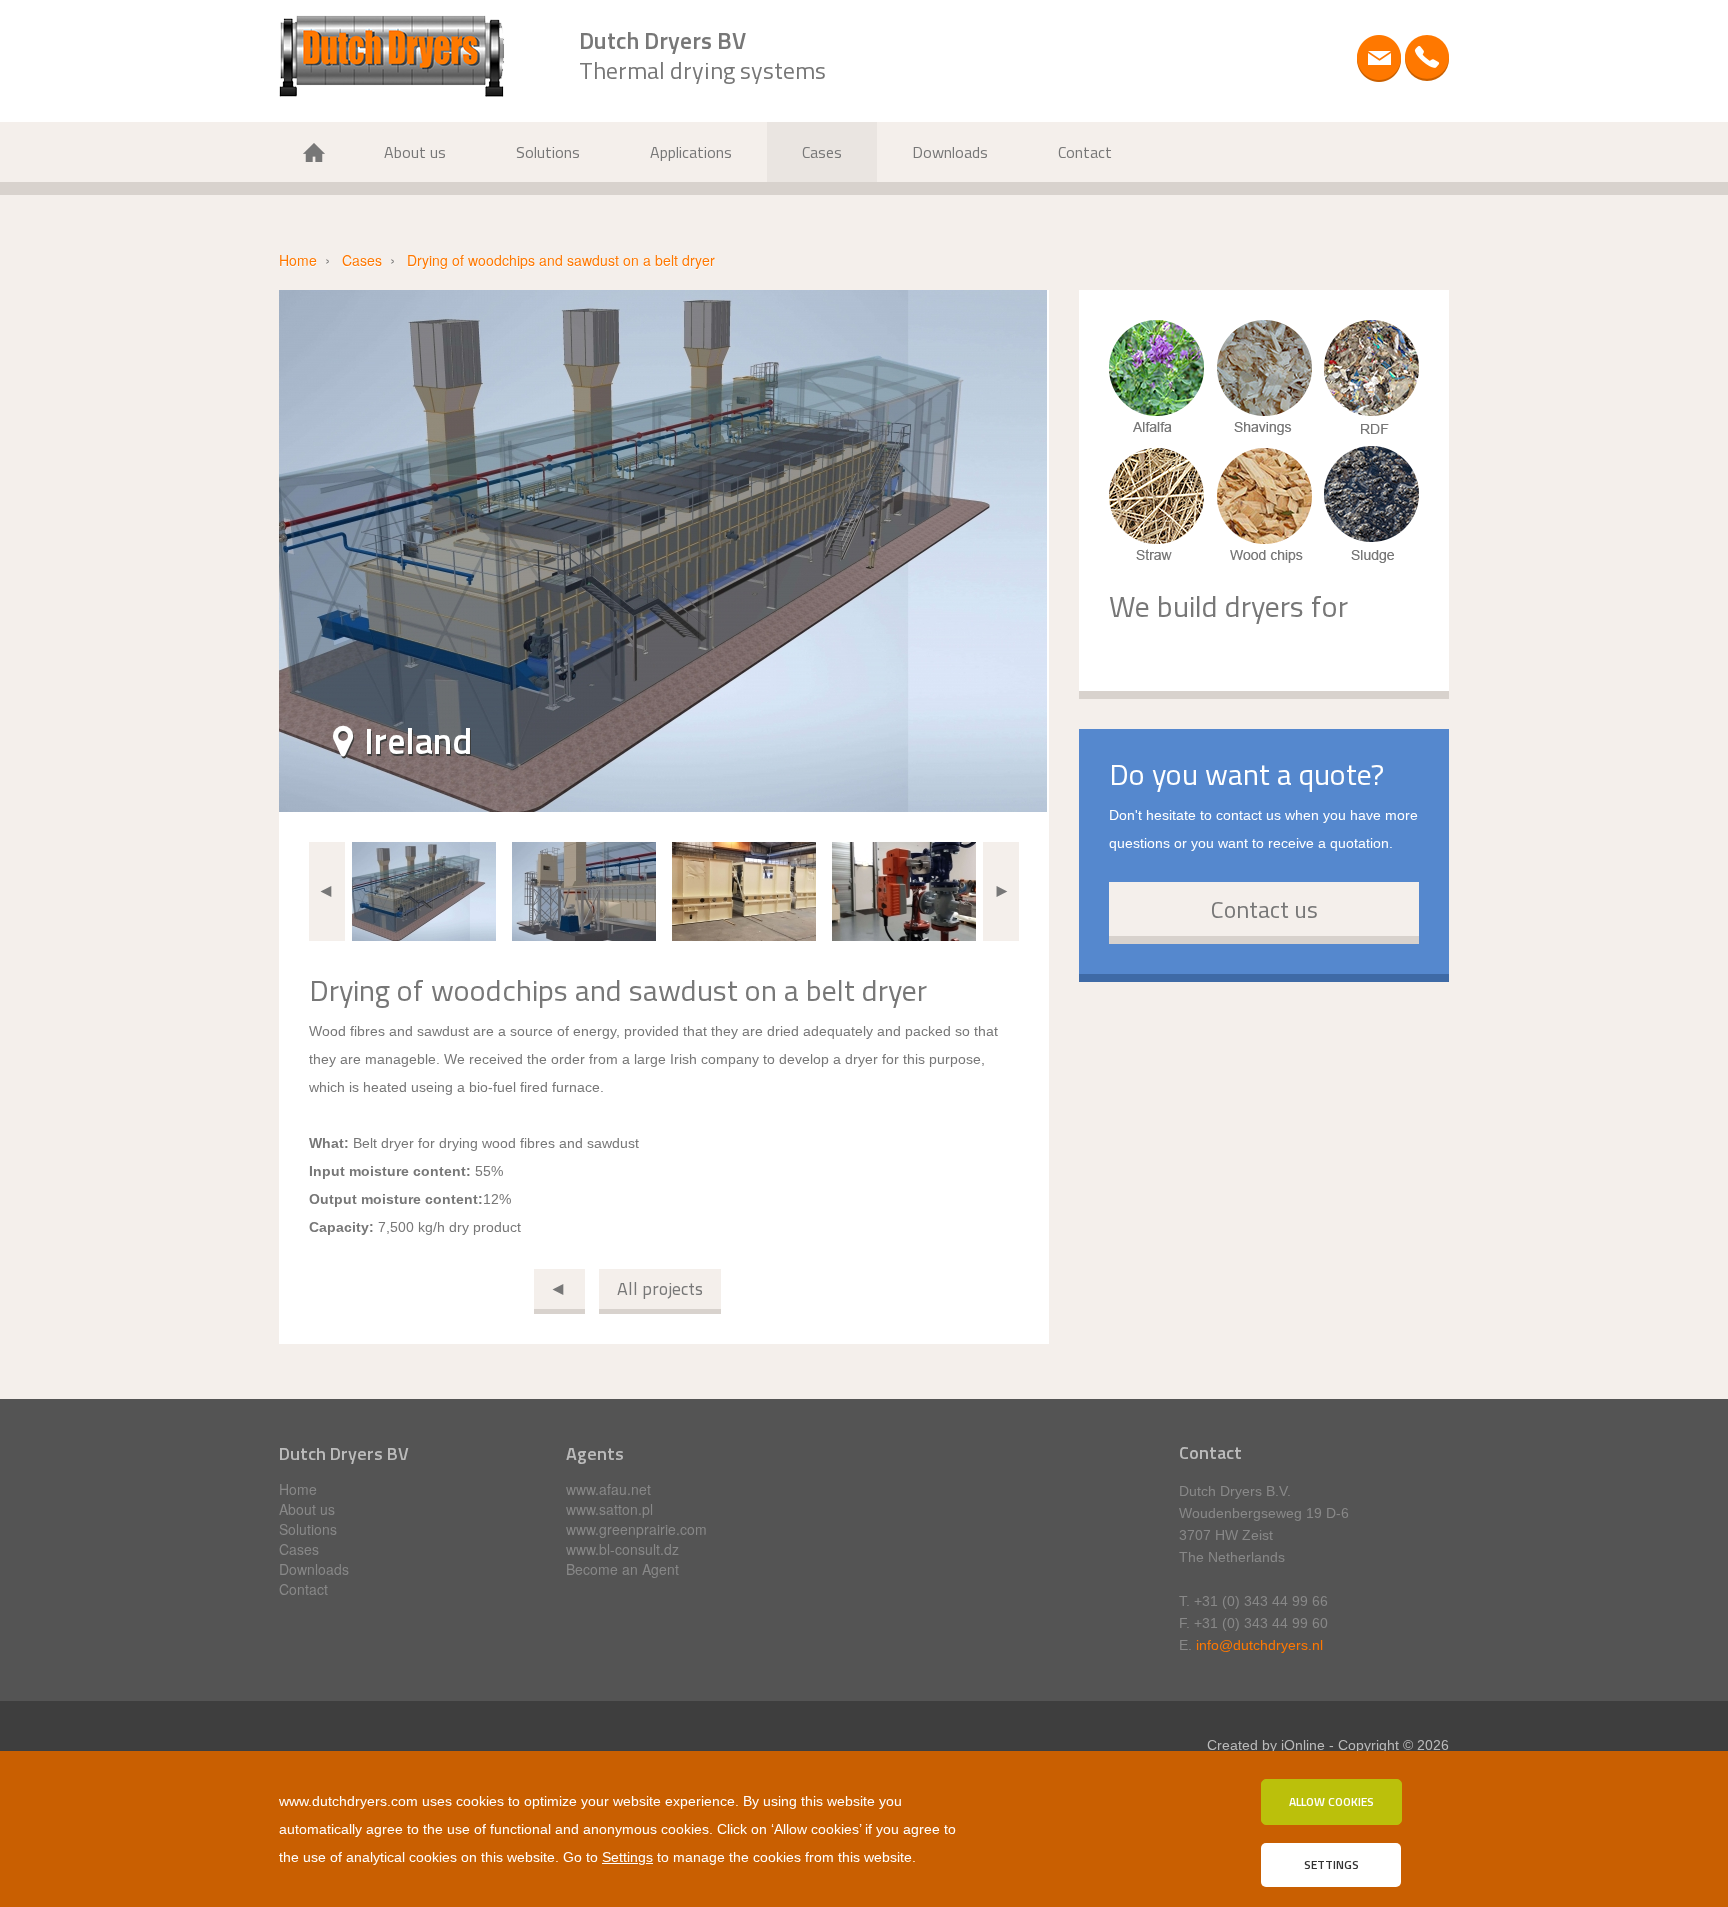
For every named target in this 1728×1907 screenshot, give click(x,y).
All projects (660, 1288)
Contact (1085, 152)
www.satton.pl (609, 1509)
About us (415, 152)
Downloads (950, 152)
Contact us (1264, 909)
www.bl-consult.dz (622, 1549)
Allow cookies (1331, 1801)
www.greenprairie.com (636, 1529)
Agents (595, 1453)
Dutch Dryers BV (344, 1453)
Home (314, 152)
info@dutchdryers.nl (1259, 1645)
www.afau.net (608, 1489)
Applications (691, 152)
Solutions (548, 152)
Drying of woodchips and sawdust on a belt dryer (561, 260)
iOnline (1303, 1745)
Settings (627, 1857)
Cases (822, 152)
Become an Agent (622, 1569)
